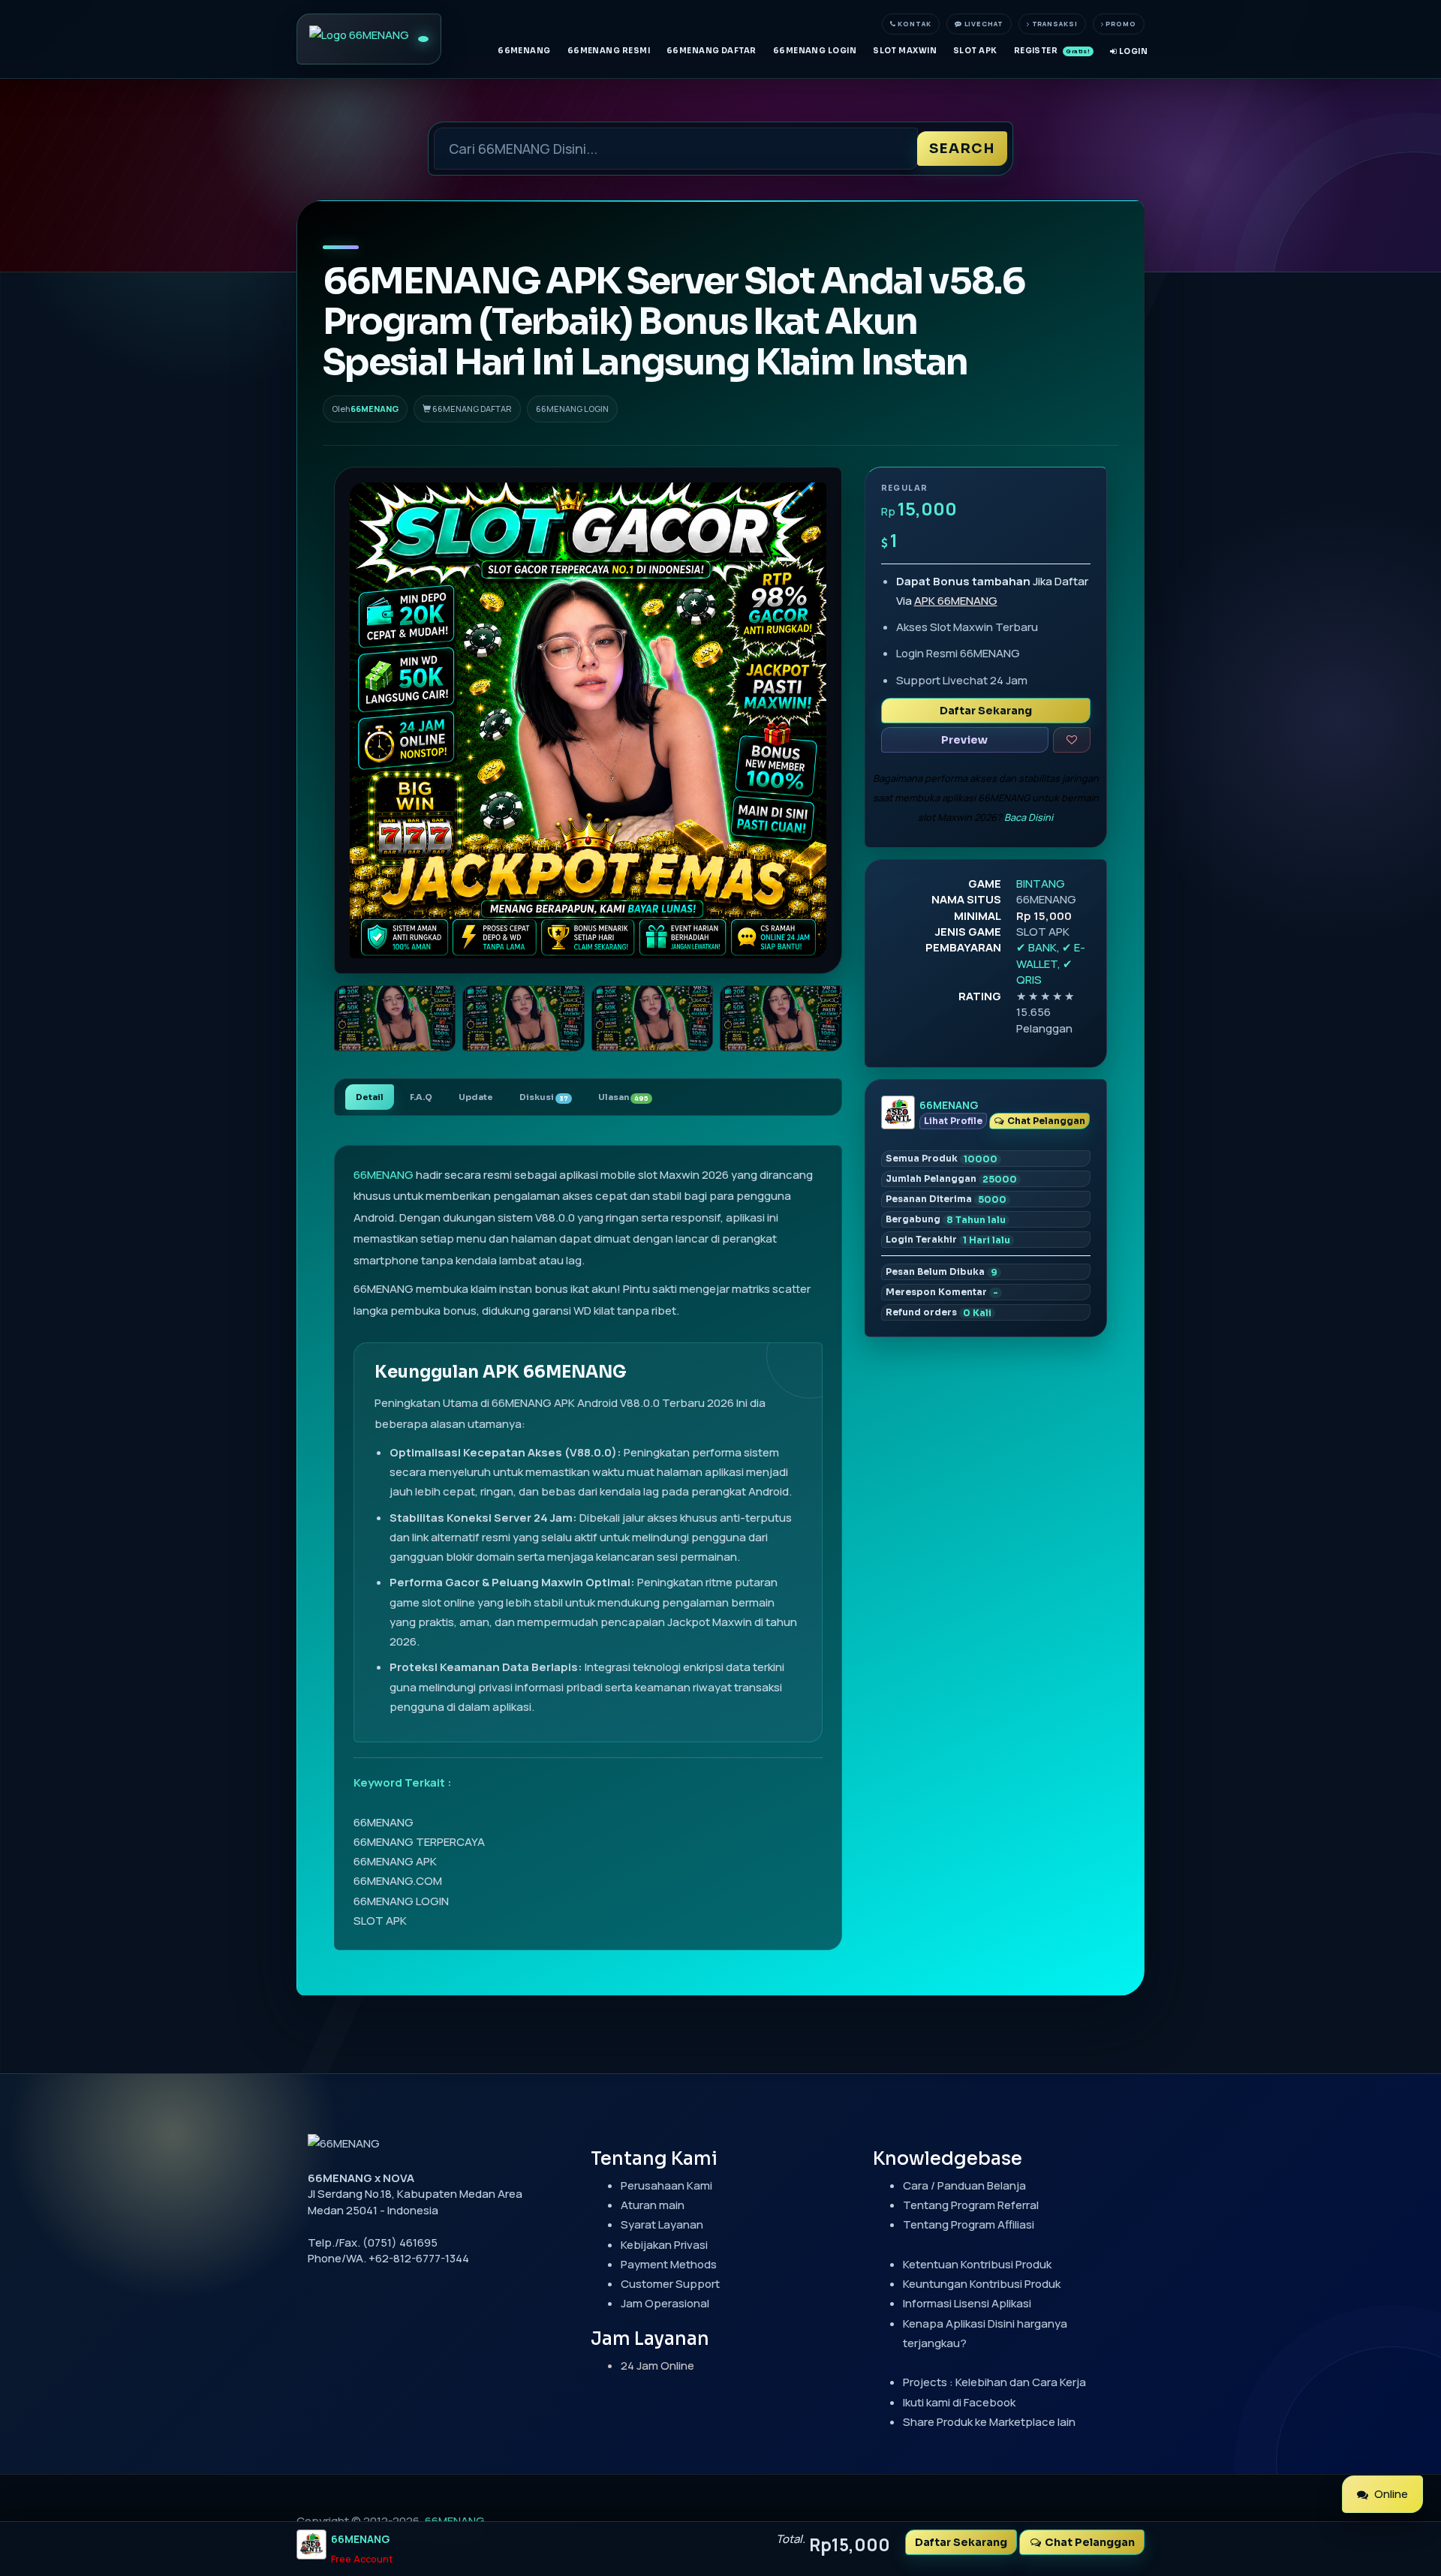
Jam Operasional (665, 2303)
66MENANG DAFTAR (711, 51)
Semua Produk (942, 1159)
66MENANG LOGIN (815, 51)
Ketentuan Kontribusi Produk (977, 2264)
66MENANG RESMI (609, 51)
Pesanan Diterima (946, 1199)
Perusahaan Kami (666, 2185)
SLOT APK (975, 51)
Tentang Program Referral (971, 2205)
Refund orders (939, 1312)
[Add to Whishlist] (1072, 740)
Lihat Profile (953, 1121)
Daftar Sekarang (986, 711)
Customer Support (670, 2284)
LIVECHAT (983, 24)
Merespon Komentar (942, 1292)
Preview (964, 740)
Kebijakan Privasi (664, 2245)
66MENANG (524, 51)
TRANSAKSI (1054, 24)
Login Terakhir (948, 1240)
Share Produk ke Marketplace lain (989, 2422)
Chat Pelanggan (1045, 1121)
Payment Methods (669, 2264)
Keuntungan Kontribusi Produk (982, 2284)
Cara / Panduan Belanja (964, 2185)
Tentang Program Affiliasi (969, 2224)
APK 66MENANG (956, 601)
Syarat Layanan (662, 2224)
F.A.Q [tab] (421, 1097)
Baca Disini (1029, 817)
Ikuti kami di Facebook (959, 2402)
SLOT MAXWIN (905, 51)
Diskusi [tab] (544, 1097)
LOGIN (1132, 51)
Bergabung (946, 1219)
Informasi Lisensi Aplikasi (967, 2303)
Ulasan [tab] (623, 1097)
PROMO (1120, 24)
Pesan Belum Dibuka (942, 1272)
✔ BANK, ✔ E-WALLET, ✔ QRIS (1051, 963)
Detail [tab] (370, 1097)
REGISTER (1052, 51)
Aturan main (653, 2205)
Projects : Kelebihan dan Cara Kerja (994, 2382)
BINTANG (1041, 884)
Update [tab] (476, 1097)
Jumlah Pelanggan (951, 1179)
